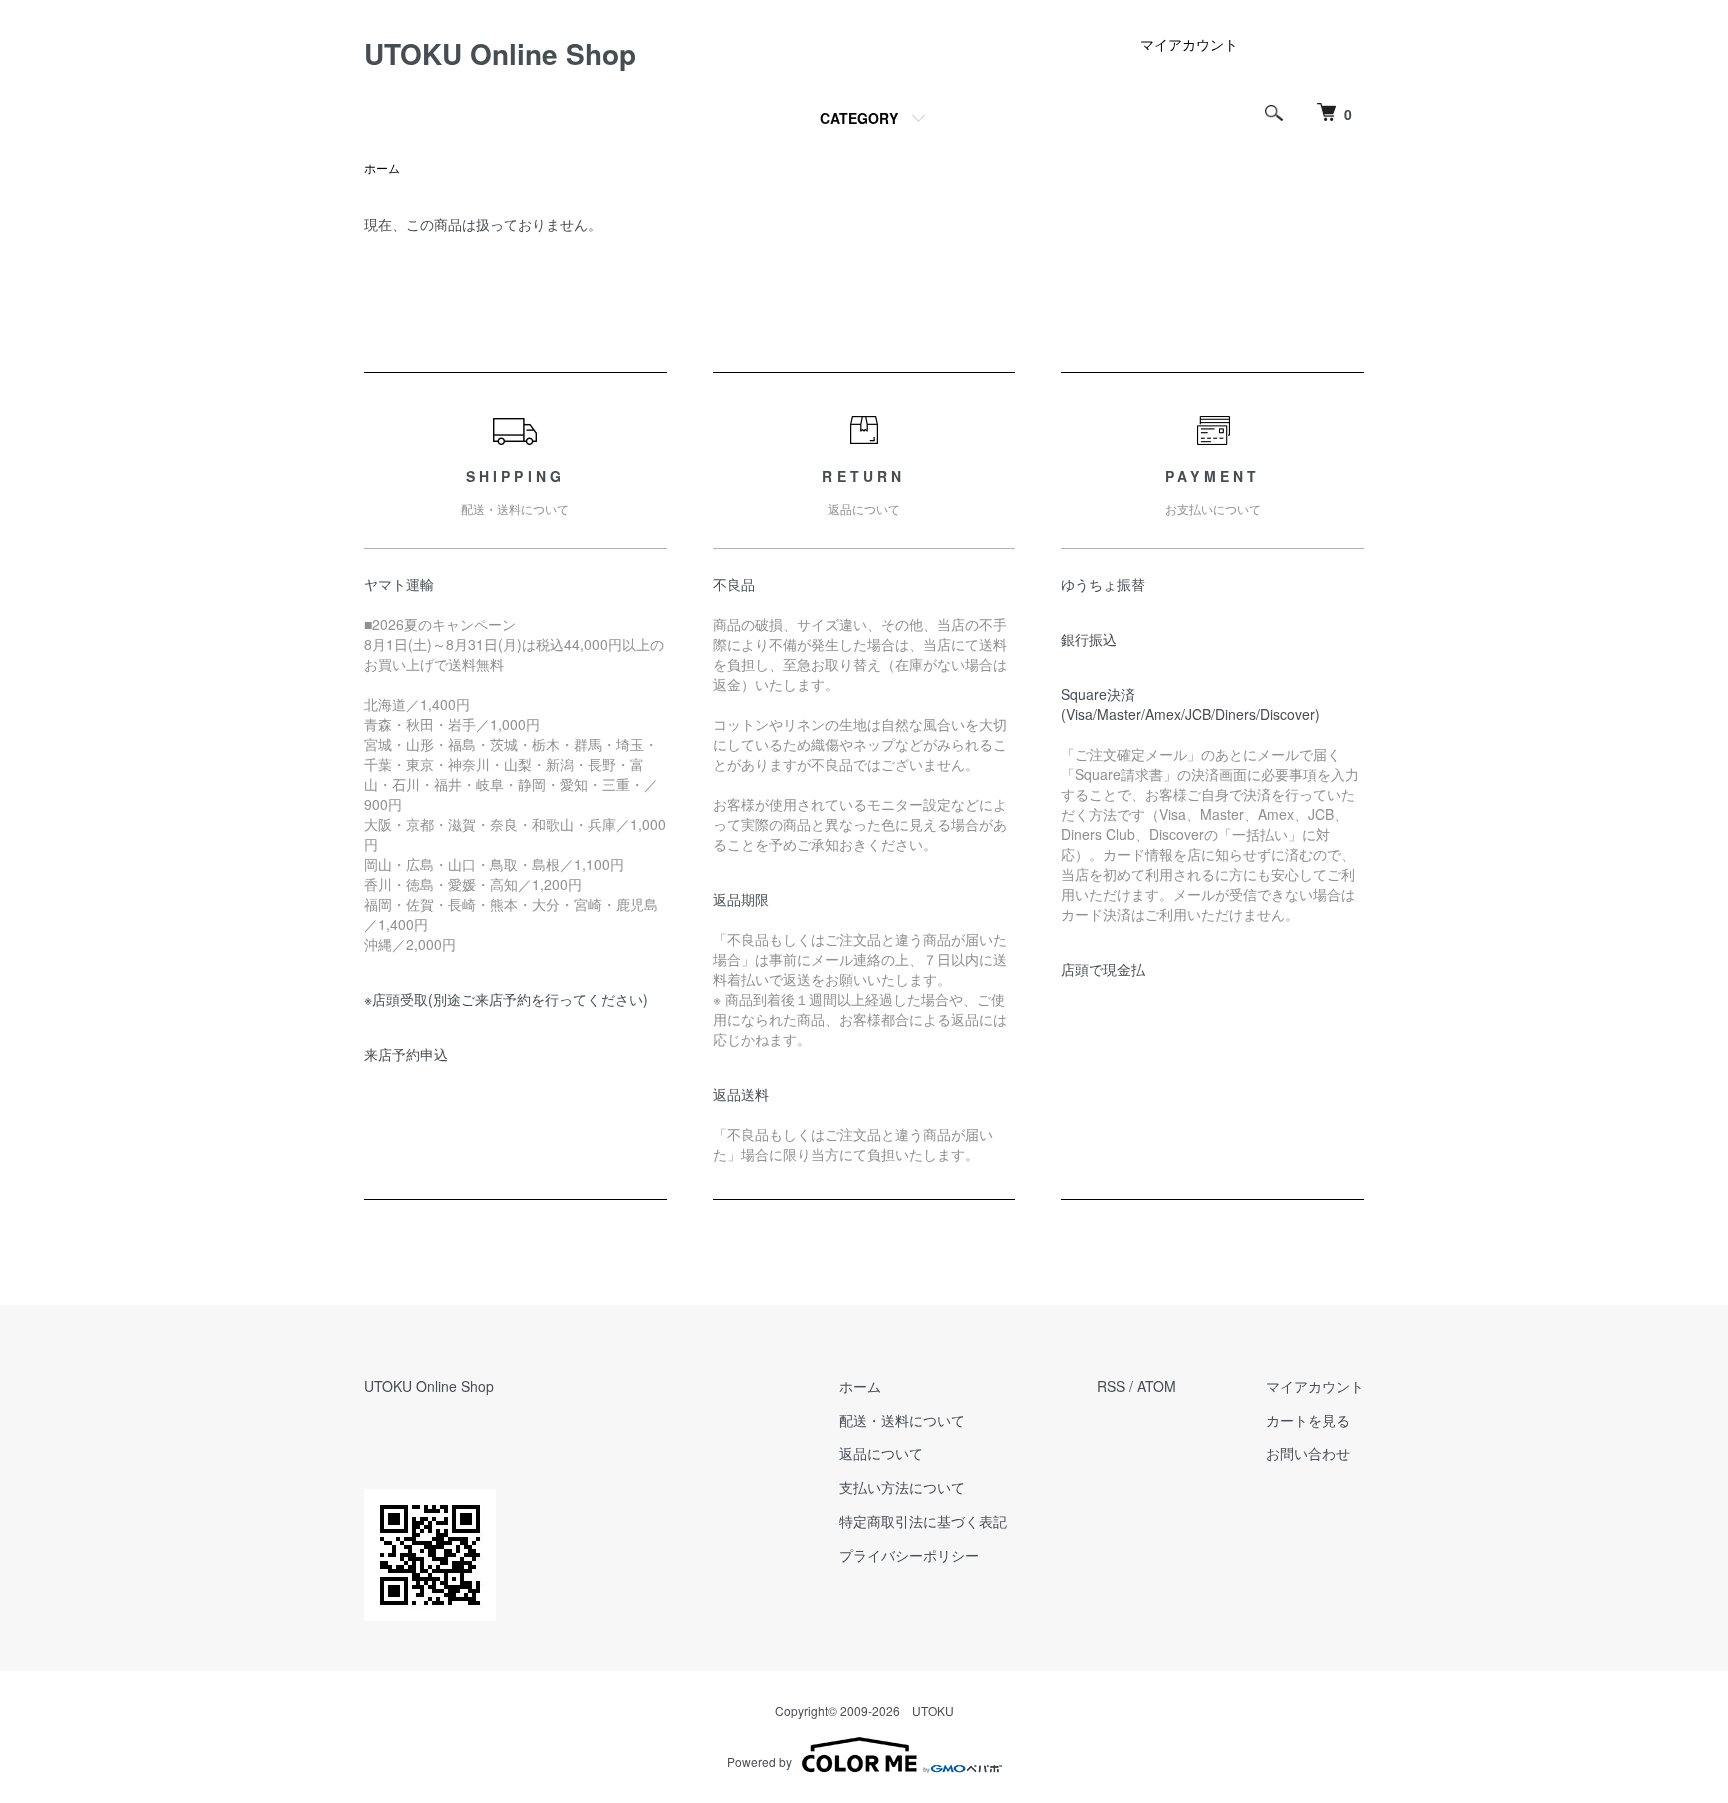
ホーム (382, 167)
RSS (1111, 1386)
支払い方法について (902, 1487)
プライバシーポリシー (909, 1555)
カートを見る (1308, 1420)
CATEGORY (859, 118)
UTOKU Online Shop (500, 53)
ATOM (1156, 1386)
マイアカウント (1189, 44)
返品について (881, 1453)
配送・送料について (902, 1420)
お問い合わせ (1308, 1453)
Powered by (759, 1761)
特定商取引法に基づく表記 (923, 1521)
